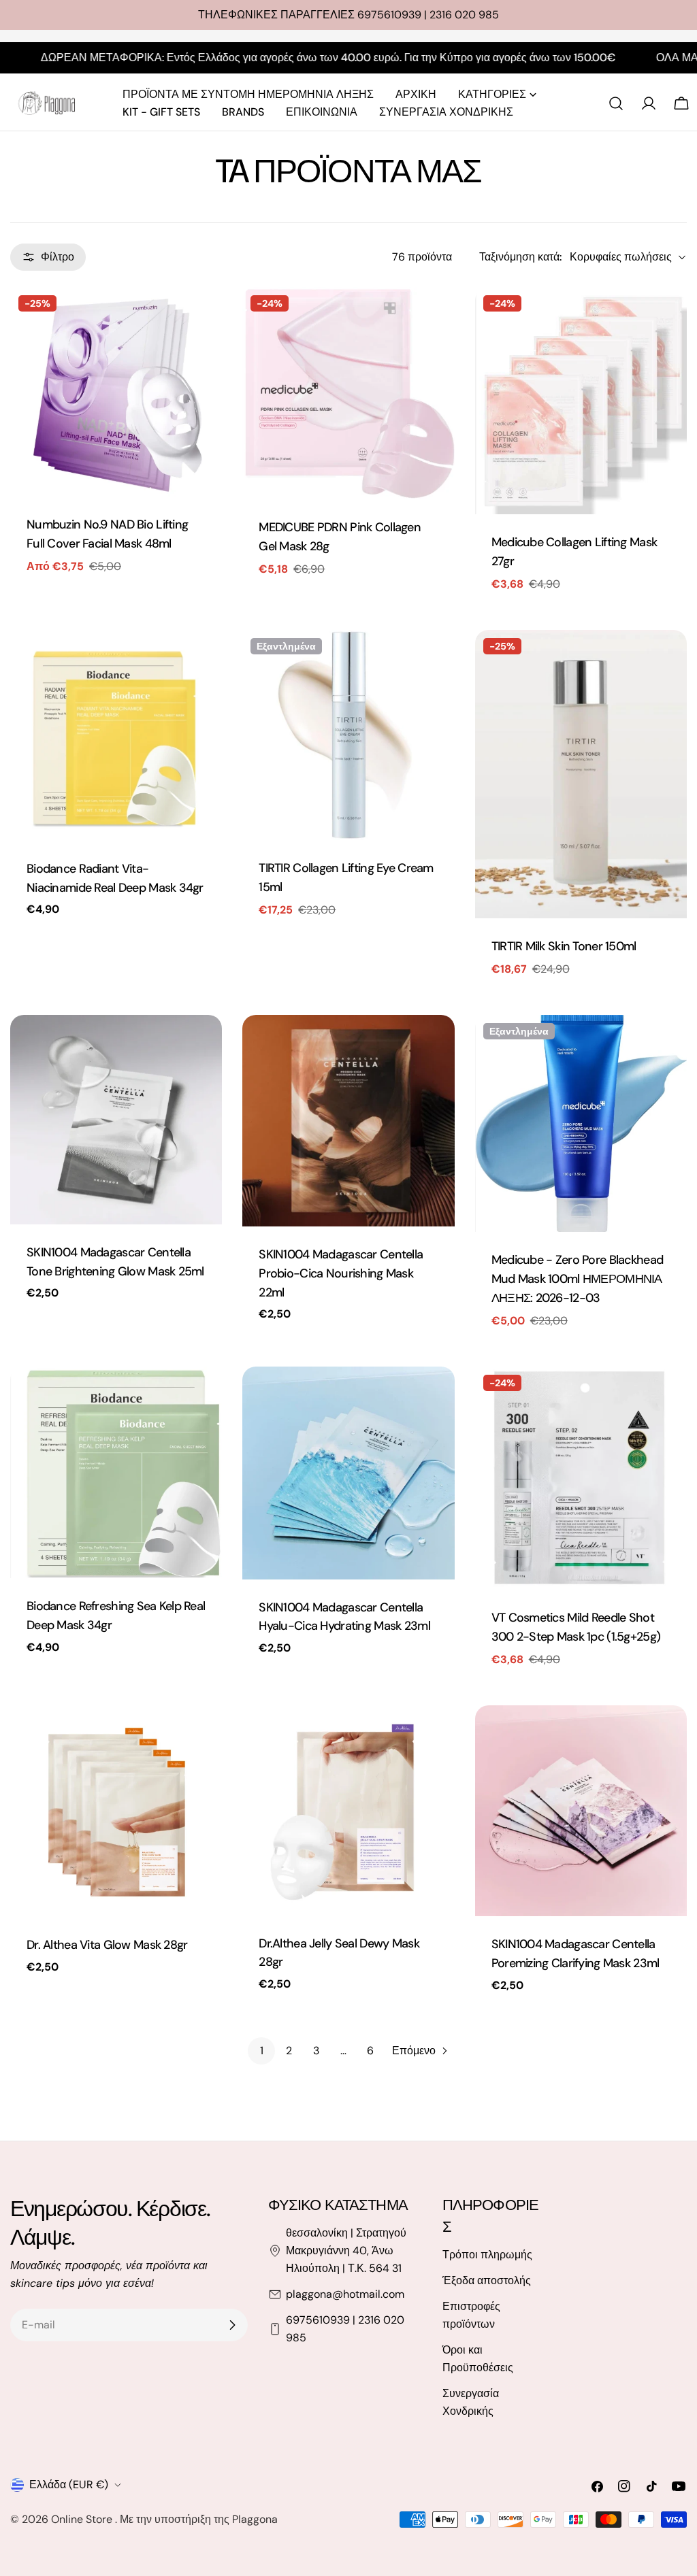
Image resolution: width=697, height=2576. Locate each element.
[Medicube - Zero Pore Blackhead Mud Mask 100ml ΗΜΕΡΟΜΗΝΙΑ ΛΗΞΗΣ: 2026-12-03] (581, 1123)
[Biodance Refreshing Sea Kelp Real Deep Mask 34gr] (116, 1472)
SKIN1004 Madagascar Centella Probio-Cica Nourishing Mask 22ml (341, 1273)
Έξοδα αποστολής (487, 2280)
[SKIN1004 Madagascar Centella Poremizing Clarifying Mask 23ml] (581, 1811)
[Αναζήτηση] (616, 103)
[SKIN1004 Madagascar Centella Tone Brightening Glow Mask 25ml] (116, 1120)
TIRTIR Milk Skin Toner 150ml (564, 946)
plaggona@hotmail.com (345, 2294)
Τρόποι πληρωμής (487, 2255)
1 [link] (262, 2051)
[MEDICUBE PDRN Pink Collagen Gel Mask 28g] (348, 394)
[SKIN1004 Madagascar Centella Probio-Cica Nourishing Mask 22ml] (348, 1121)
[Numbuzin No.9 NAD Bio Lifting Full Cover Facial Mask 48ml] (116, 392)
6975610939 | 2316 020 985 (345, 2329)
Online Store (83, 2519)
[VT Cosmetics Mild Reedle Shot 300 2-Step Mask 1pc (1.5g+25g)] (581, 1478)
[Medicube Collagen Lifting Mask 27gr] (581, 401)
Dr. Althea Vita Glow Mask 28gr (107, 1945)
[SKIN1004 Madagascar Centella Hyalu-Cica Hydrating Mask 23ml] (348, 1473)
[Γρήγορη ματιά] (202, 317)
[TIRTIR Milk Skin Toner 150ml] (581, 774)
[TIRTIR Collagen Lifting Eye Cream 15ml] (348, 735)
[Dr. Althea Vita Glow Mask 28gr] (116, 1811)
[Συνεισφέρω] (232, 2325)
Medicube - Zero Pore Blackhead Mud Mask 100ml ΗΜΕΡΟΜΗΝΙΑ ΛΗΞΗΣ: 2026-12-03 (578, 1279)
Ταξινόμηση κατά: (520, 257)
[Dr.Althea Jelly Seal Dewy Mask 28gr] (348, 1810)
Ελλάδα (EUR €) (69, 2485)
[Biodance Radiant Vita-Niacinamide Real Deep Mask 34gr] (116, 735)
